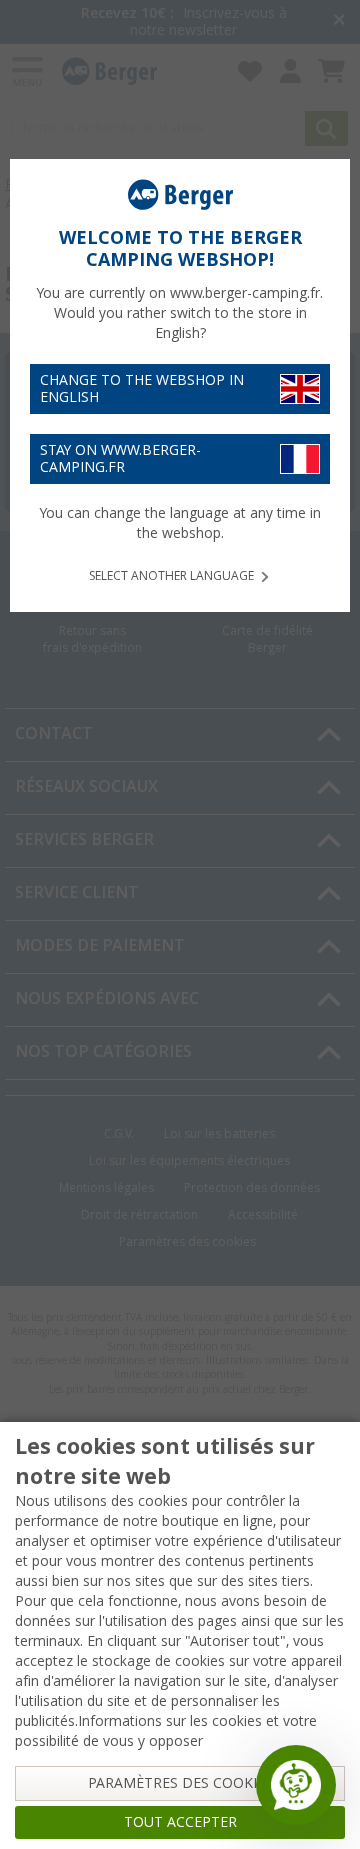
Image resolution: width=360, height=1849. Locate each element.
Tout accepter (180, 1822)
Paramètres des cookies (180, 1783)
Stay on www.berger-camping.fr (120, 458)
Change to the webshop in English (142, 388)
